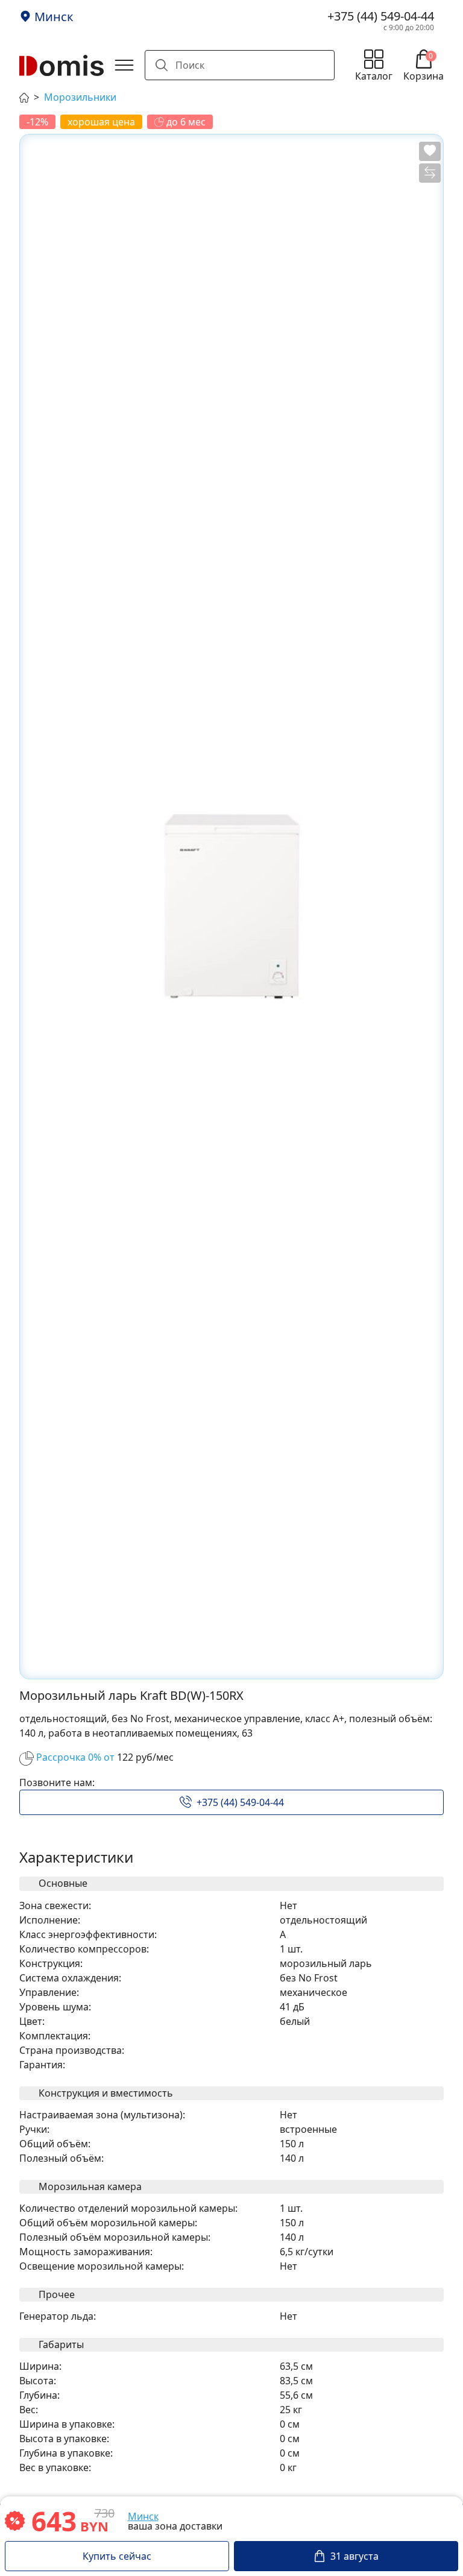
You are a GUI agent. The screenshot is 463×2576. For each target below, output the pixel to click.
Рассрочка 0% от (75, 1757)
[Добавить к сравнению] (430, 173)
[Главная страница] (24, 96)
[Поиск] (162, 65)
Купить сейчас (117, 2556)
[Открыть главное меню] (124, 65)
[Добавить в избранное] (430, 151)
